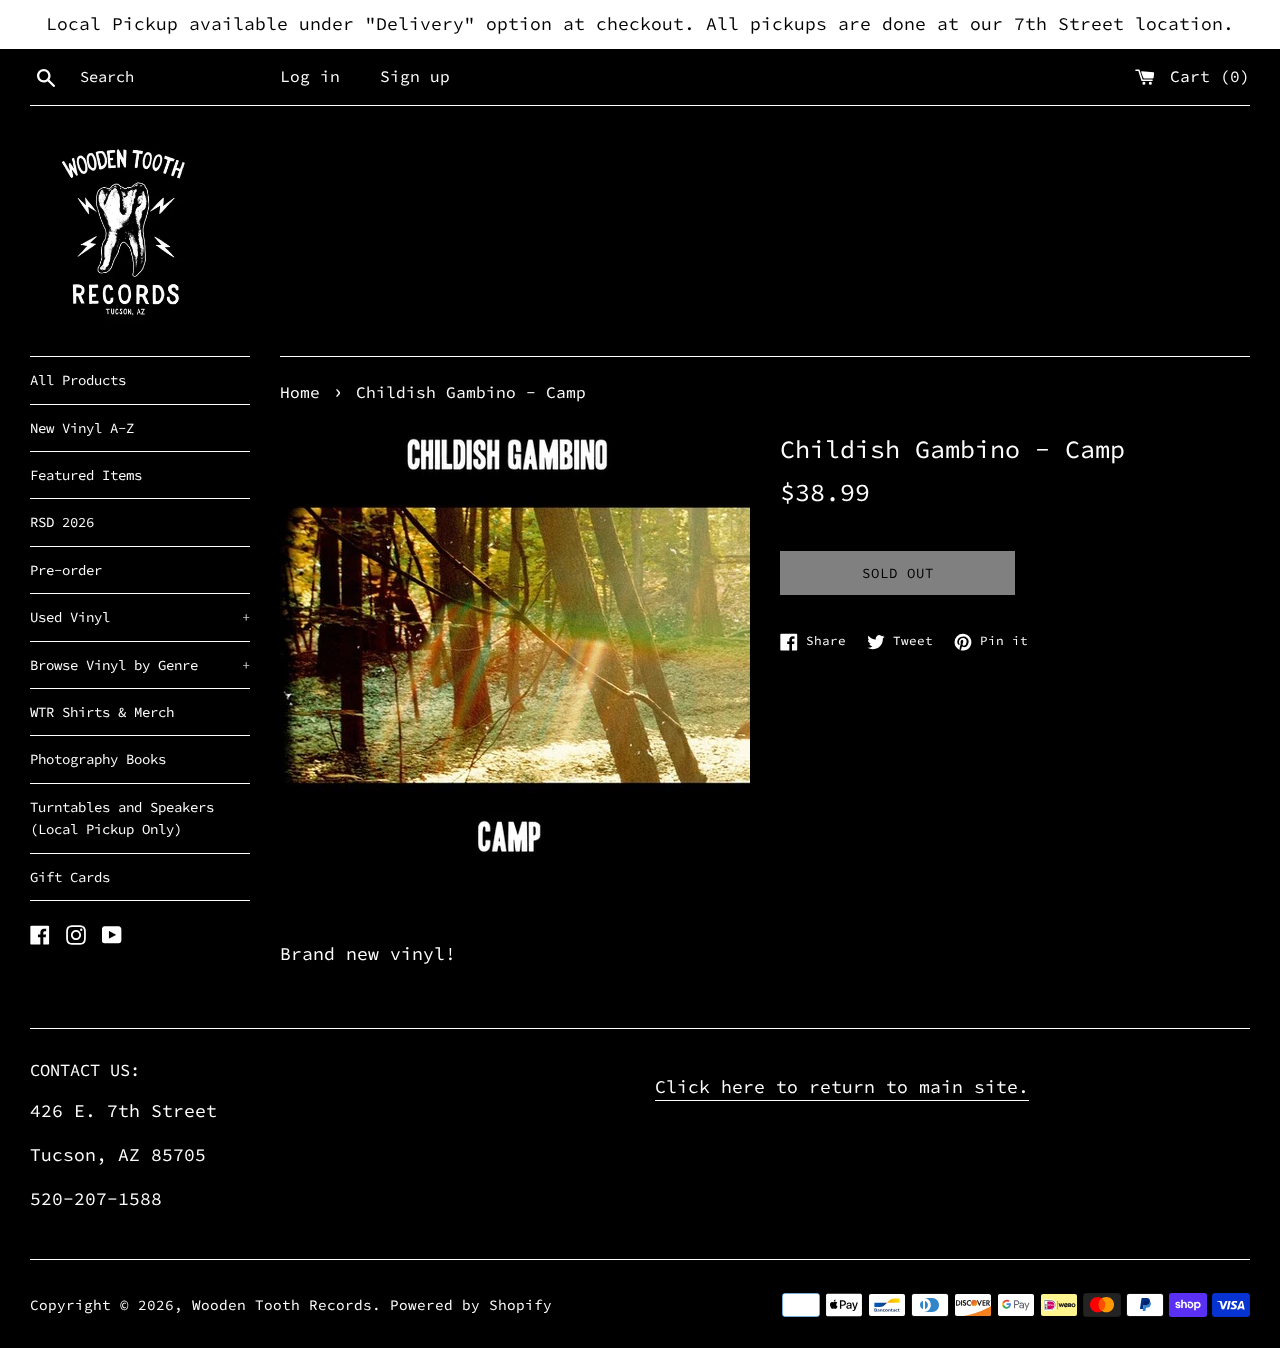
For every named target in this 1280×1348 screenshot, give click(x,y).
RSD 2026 (62, 522)
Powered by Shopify (471, 1305)
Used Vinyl (140, 617)
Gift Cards (70, 877)
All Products (78, 380)
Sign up (415, 76)
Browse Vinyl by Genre (140, 665)
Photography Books (98, 759)
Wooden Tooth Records (282, 1305)
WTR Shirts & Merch (102, 712)
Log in (310, 76)
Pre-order (66, 570)
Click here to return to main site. (842, 1086)
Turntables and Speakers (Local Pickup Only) (122, 818)
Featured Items (86, 475)
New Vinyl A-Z (82, 428)
